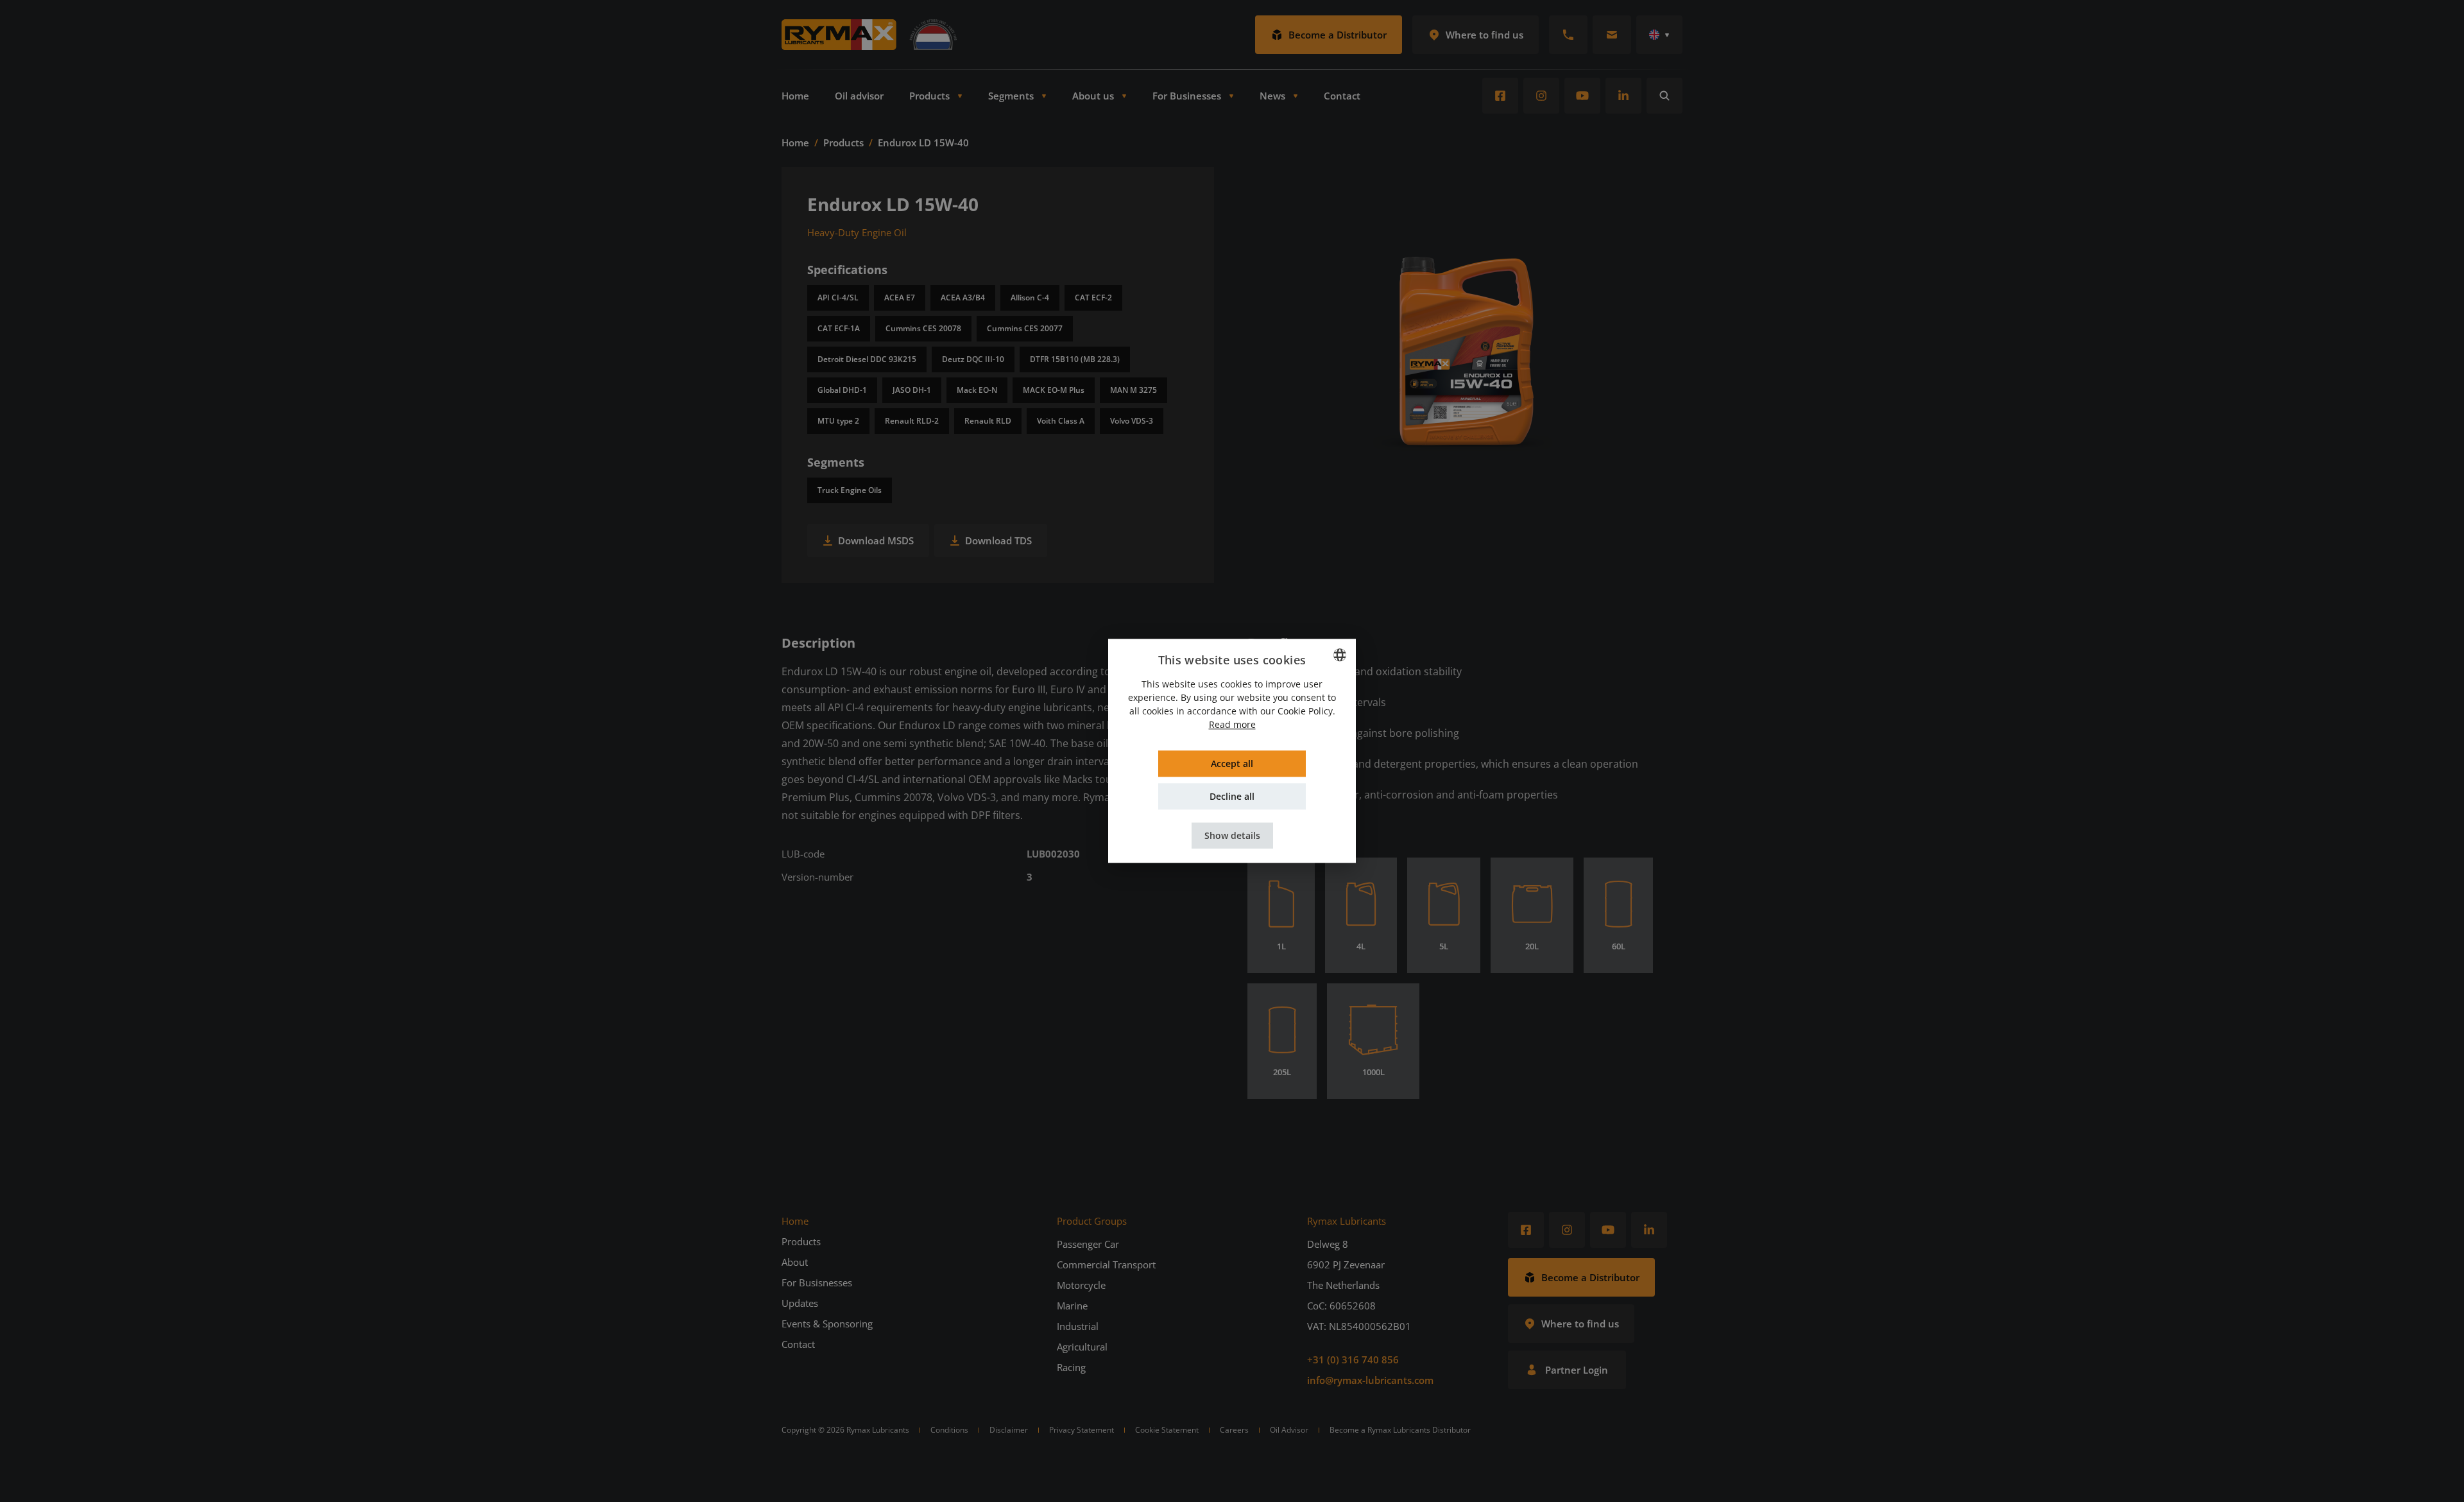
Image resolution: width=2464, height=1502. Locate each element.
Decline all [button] (1232, 797)
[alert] (1232, 751)
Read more (1232, 725)
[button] (1232, 836)
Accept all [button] (1232, 764)
